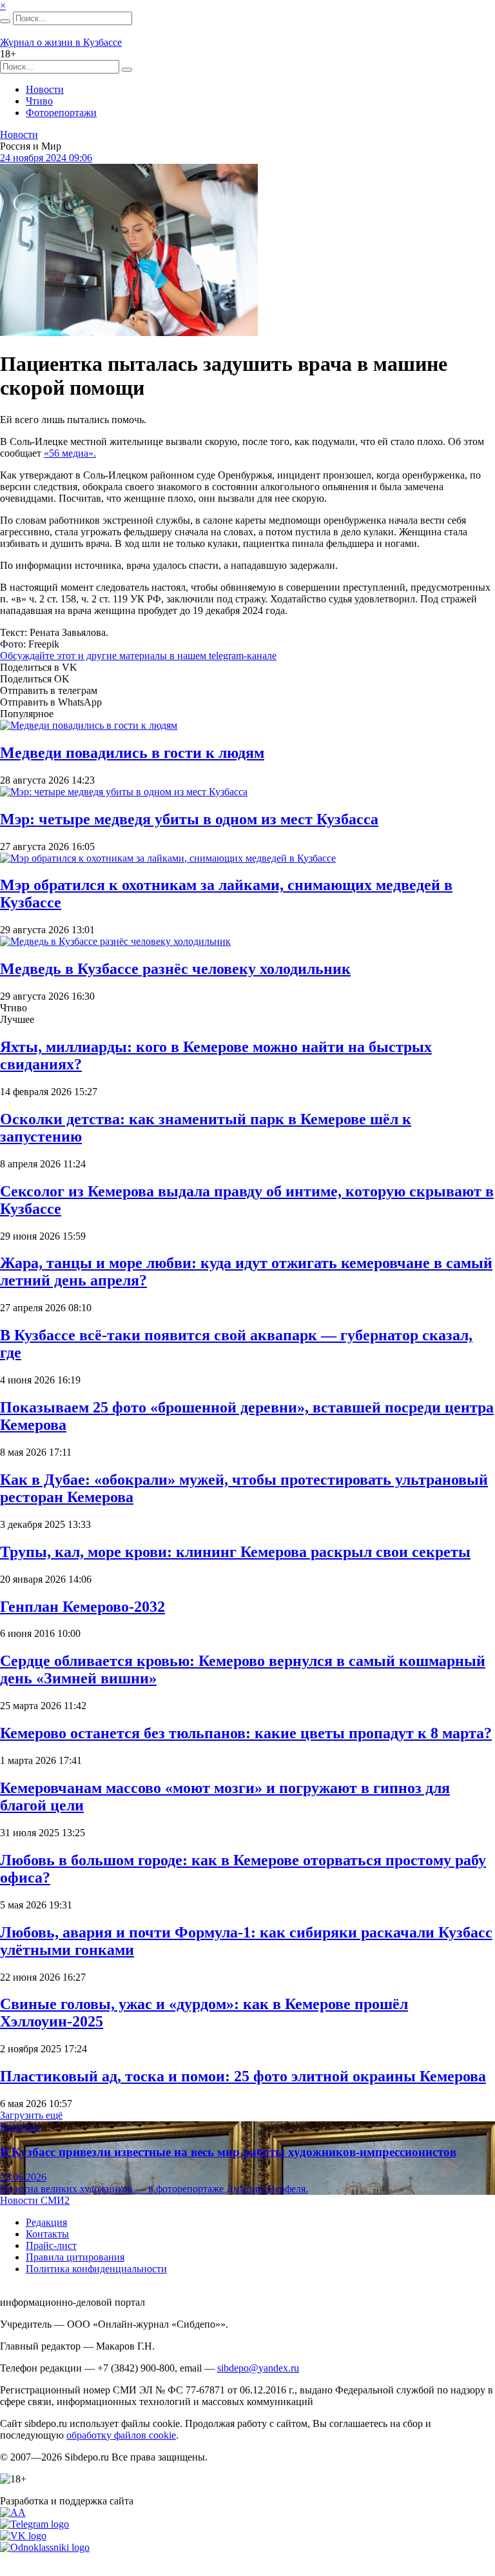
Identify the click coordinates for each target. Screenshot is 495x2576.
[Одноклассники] (45, 2547)
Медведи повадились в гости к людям (132, 753)
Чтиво (39, 101)
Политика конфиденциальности (96, 2269)
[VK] (23, 2536)
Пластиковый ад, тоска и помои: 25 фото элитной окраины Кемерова (243, 2076)
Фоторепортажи (61, 113)
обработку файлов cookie (121, 2435)
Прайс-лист (51, 2245)
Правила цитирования (75, 2257)
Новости (45, 89)
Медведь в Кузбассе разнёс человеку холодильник (175, 969)
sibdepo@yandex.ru (258, 2368)
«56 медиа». (70, 453)
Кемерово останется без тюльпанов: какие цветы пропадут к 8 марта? (246, 1733)
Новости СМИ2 (35, 2200)
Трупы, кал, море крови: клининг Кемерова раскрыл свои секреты (235, 1552)
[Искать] (5, 21)
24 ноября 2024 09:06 (46, 158)
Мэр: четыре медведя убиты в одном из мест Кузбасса (189, 819)
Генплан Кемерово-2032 (82, 1607)
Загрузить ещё (31, 2115)
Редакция (46, 2222)
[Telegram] (34, 2524)
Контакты (47, 2234)
